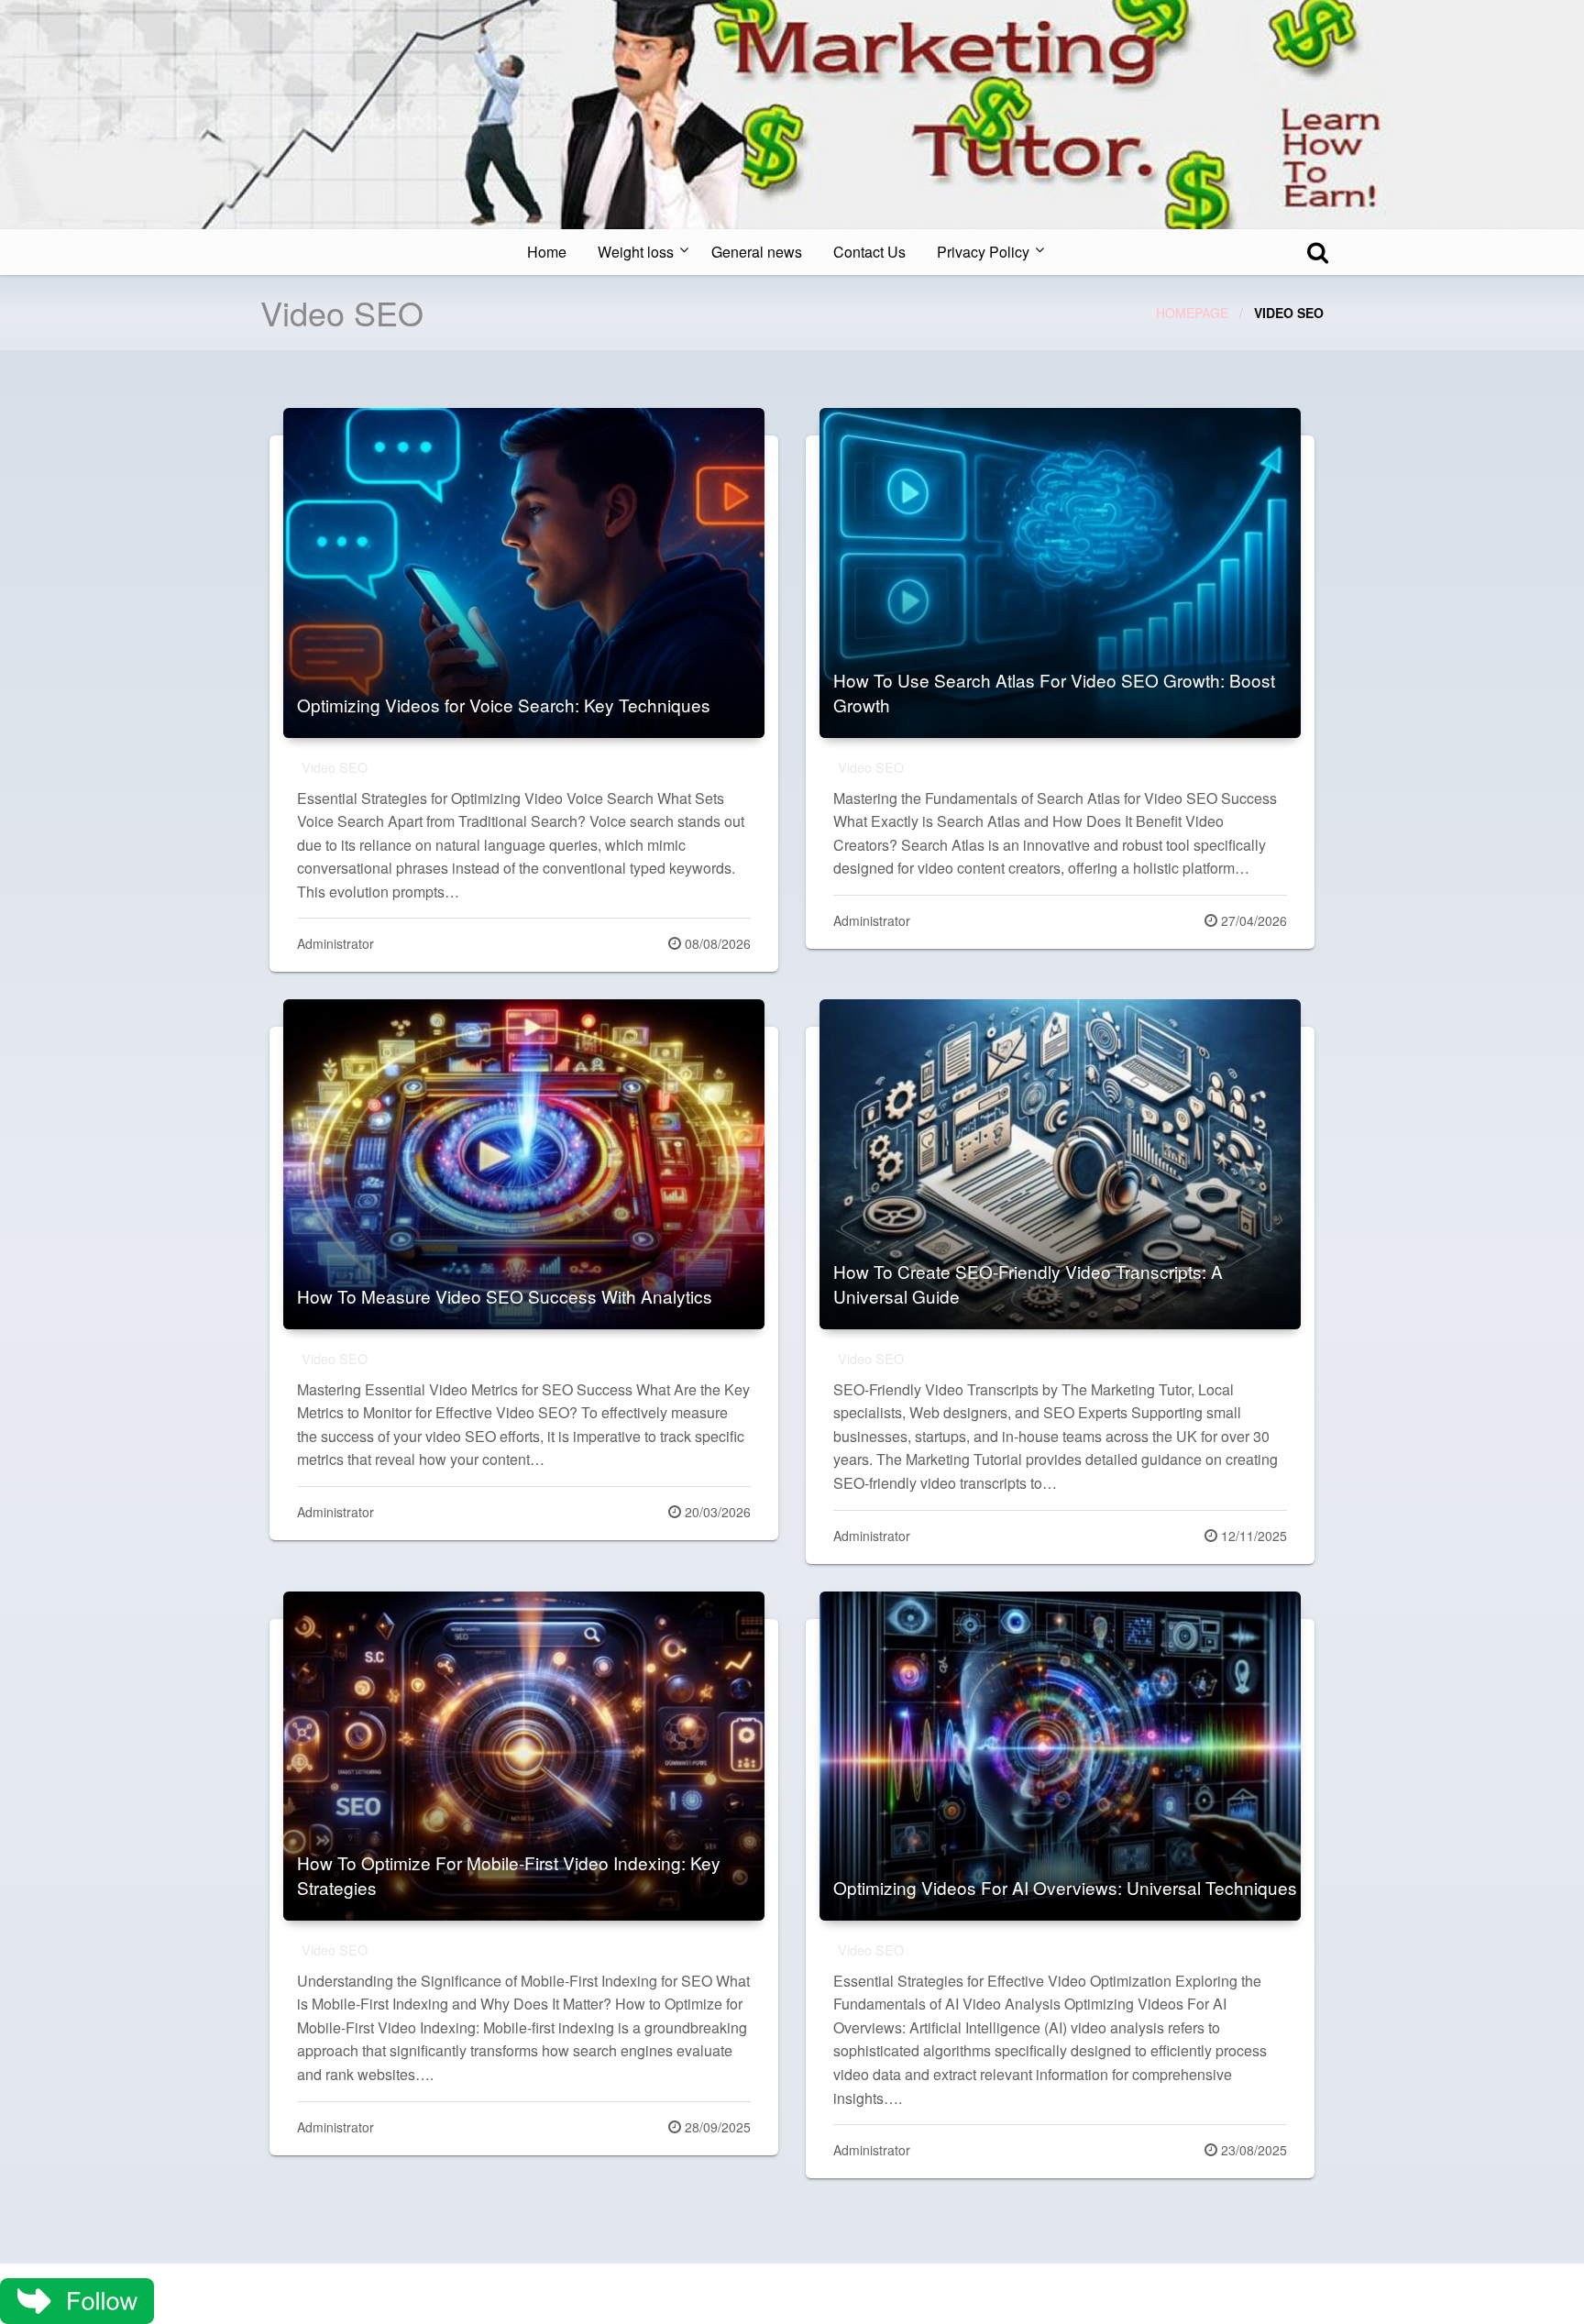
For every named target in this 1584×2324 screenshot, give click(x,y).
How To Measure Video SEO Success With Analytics (505, 1296)
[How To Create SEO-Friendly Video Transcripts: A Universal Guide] (1060, 1164)
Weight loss (636, 252)
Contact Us (869, 252)
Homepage (1192, 313)
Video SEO (335, 767)
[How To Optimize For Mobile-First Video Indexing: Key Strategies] (524, 1757)
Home (547, 252)
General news (757, 252)
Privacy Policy (983, 252)
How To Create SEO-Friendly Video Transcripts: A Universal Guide (1028, 1283)
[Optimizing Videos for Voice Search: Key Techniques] (524, 573)
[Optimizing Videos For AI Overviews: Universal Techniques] (1060, 1757)
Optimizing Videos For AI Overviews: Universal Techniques (1065, 1887)
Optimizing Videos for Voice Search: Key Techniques (504, 705)
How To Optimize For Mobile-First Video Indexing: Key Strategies (509, 1875)
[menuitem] (547, 252)
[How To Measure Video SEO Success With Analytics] (524, 1164)
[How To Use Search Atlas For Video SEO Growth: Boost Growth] (1060, 573)
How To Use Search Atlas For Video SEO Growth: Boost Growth (1054, 692)
